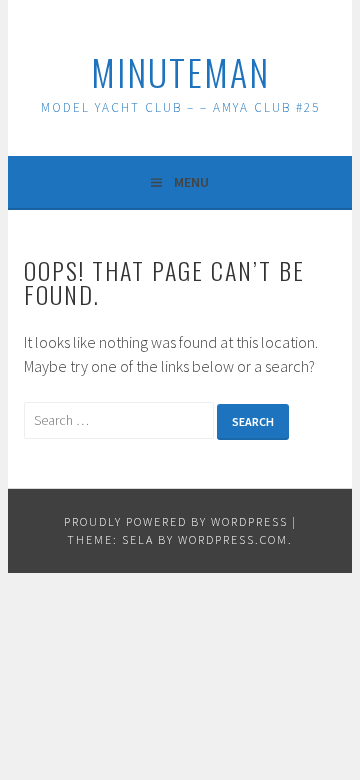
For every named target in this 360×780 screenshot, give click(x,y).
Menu (191, 182)
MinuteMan (180, 71)
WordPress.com (233, 539)
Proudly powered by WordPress (176, 521)
